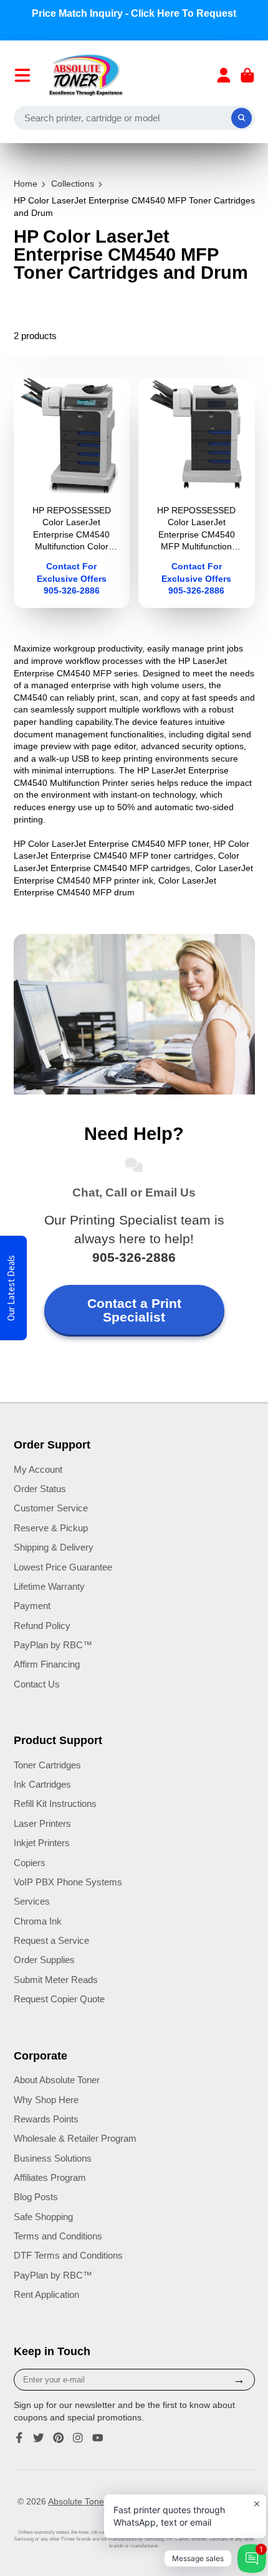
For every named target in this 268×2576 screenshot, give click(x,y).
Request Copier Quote (59, 1999)
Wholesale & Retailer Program (75, 2138)
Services (32, 1901)
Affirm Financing (47, 1664)
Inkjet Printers (42, 1843)
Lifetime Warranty (49, 1586)
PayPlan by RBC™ (53, 1645)
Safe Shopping (43, 2217)
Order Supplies (44, 1960)
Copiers (30, 1863)
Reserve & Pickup (51, 1528)
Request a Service (51, 1940)
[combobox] (134, 118)
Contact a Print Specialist (134, 1310)
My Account (38, 1469)
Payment (32, 1606)
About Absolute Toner (57, 2080)
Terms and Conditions (58, 2236)
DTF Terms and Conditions (68, 2255)
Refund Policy (42, 1626)
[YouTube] (98, 2438)
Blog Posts (36, 2197)
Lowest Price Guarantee (63, 1567)
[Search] (242, 118)
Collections (73, 184)
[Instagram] (78, 2438)
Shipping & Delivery (54, 1547)
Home (26, 184)
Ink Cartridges (42, 1784)
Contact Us (37, 1684)
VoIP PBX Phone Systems (68, 1882)
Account (224, 75)
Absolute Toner (77, 2501)
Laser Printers (42, 1823)
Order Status (40, 1489)
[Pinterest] (59, 2438)
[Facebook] (19, 2438)
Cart (247, 75)
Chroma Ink (38, 1921)
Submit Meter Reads (56, 1980)
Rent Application (46, 2294)
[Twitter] (39, 2438)
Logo (86, 75)
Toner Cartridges (47, 1765)
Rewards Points (46, 2119)
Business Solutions (53, 2158)
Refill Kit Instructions (55, 1804)
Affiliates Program (50, 2177)
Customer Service (51, 1508)
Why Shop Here (46, 2100)
